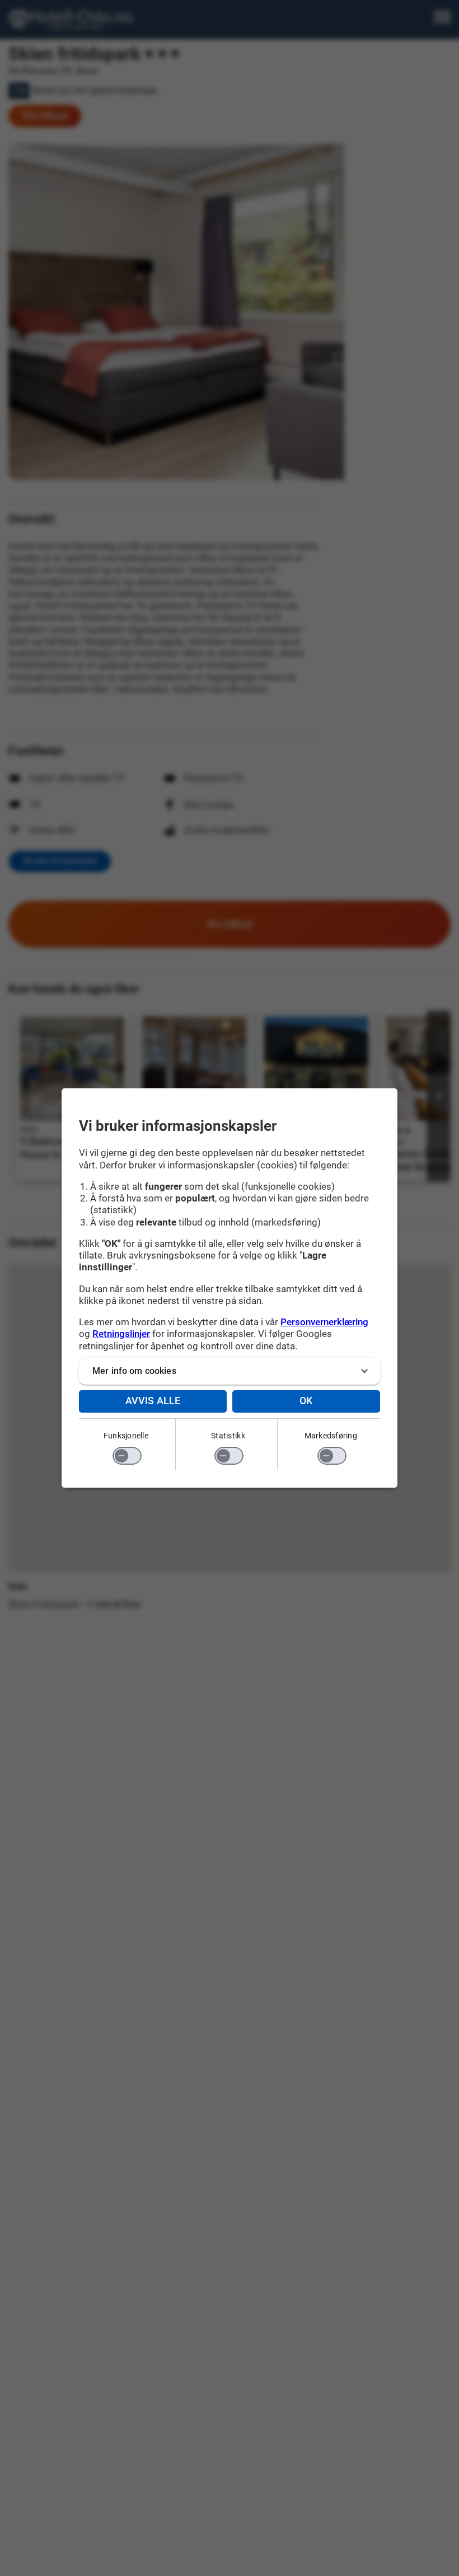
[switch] (127, 1456)
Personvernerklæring (324, 1322)
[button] (230, 1371)
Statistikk (228, 1436)
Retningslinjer (121, 1334)
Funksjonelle (126, 1436)
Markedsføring (331, 1436)
